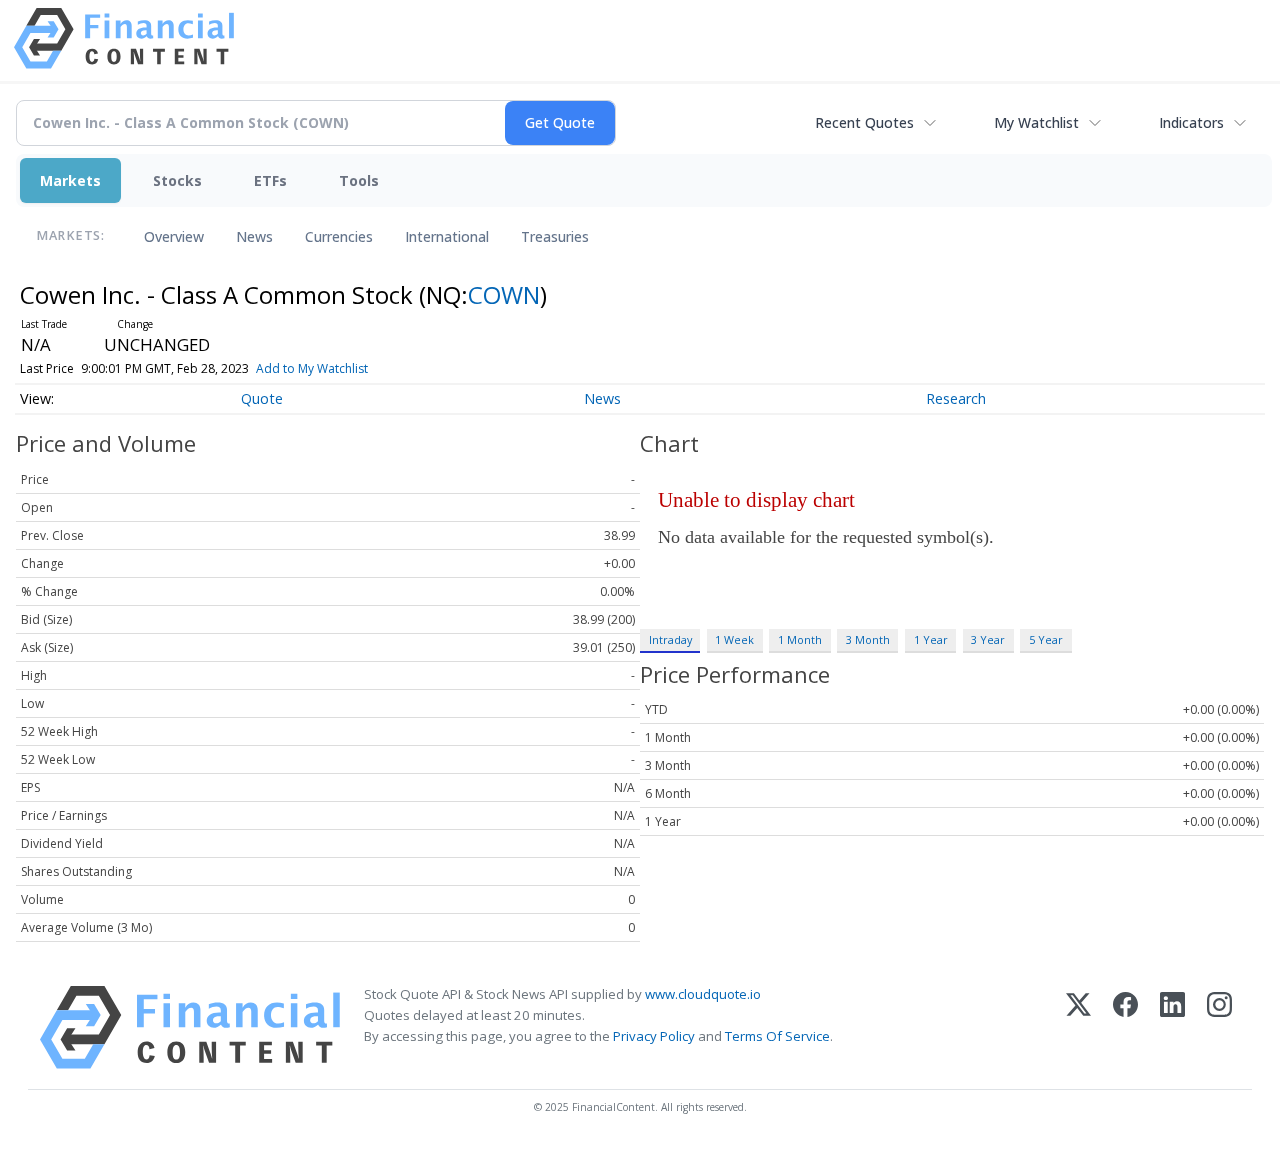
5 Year (1046, 639)
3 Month (868, 639)
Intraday (670, 639)
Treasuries (555, 236)
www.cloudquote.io (703, 994)
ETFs (270, 180)
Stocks (177, 180)
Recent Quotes (864, 122)
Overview (174, 236)
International (447, 236)
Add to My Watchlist (312, 368)
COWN (504, 294)
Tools (359, 180)
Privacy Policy (654, 1036)
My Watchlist (1036, 122)
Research (956, 398)
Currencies (339, 236)
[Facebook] (1125, 1027)
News (254, 236)
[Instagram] (1219, 1027)
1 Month (800, 639)
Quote (262, 398)
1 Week (734, 639)
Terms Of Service (777, 1036)
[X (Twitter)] (1078, 1027)
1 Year (931, 639)
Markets (70, 180)
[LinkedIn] (1172, 1027)
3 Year (988, 639)
